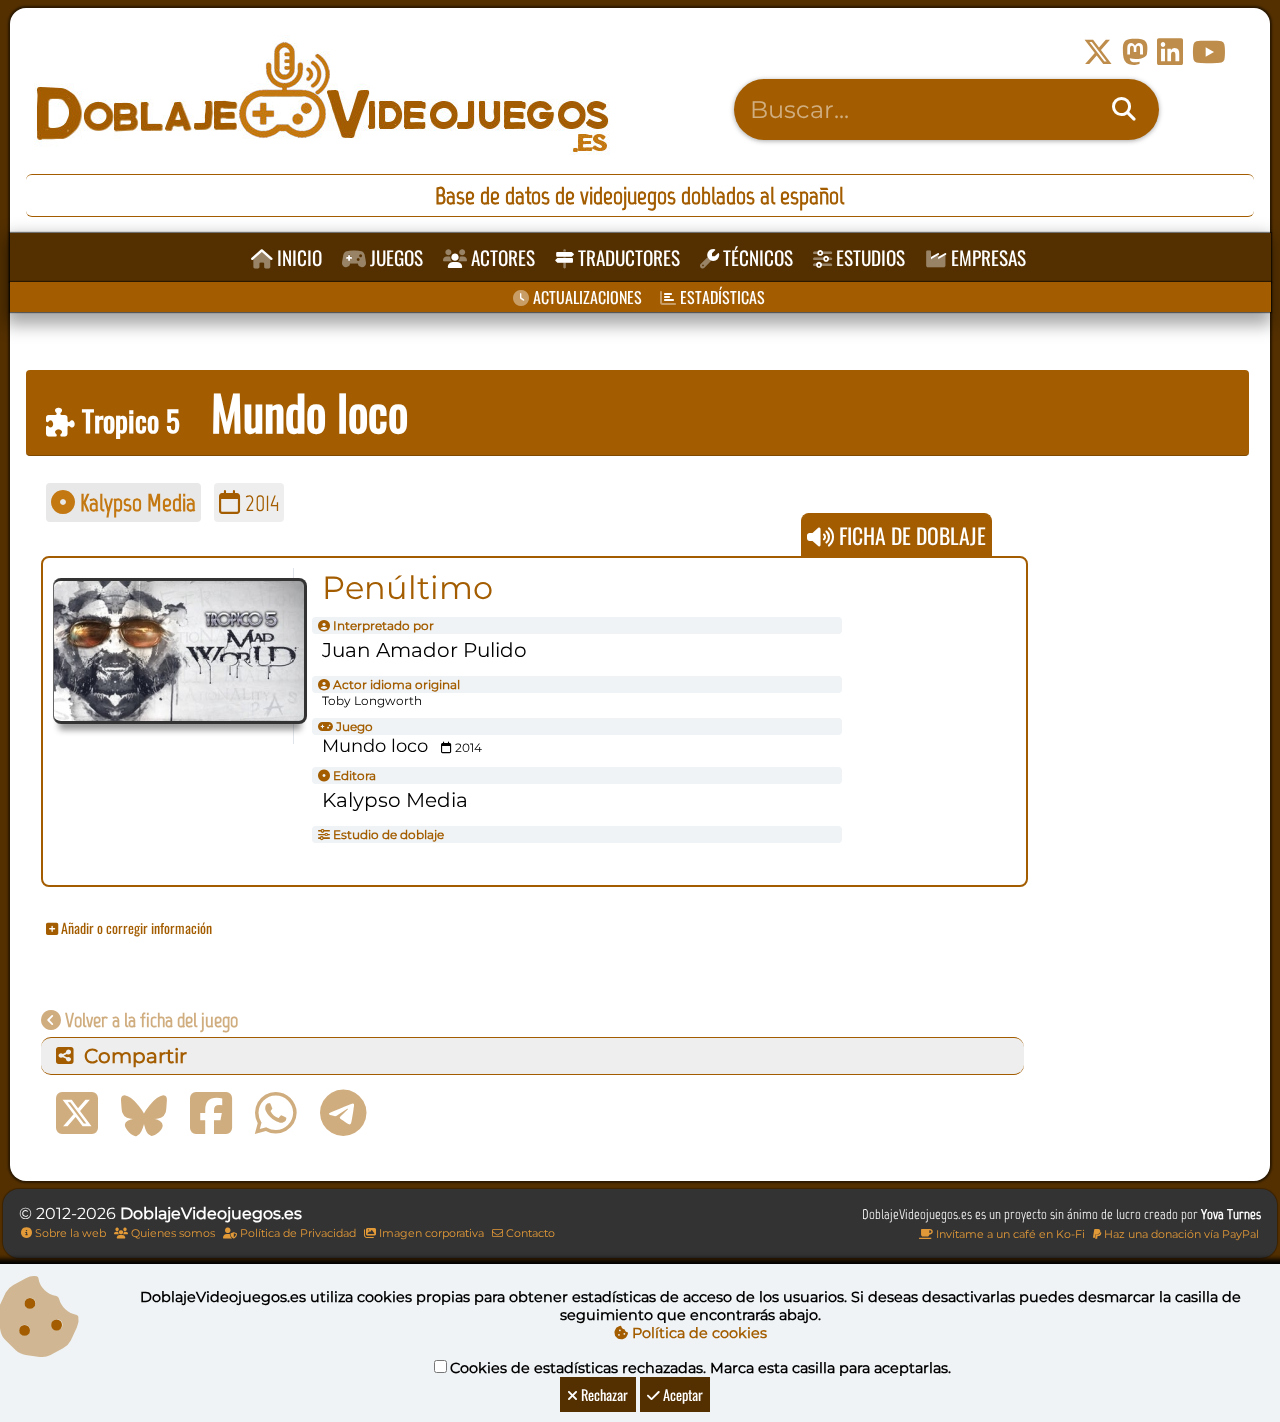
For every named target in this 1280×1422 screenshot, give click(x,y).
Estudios (868, 257)
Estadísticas (720, 297)
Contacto (529, 1233)
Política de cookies (697, 1333)
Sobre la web (69, 1233)
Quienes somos (171, 1233)
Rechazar (603, 1394)
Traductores (627, 257)
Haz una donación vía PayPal (1180, 1234)
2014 (259, 502)
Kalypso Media (135, 502)
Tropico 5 (127, 420)
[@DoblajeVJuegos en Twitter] (1098, 52)
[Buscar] (1124, 110)
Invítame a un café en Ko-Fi (1009, 1234)
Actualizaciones (585, 297)
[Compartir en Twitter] (77, 1114)
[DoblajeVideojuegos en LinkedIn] (1170, 52)
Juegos (394, 257)
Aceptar (681, 1394)
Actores (501, 257)
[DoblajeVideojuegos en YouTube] (1209, 52)
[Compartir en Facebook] (211, 1114)
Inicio (297, 257)
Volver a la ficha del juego (149, 1020)
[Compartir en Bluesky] (144, 1114)
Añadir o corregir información (135, 927)
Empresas (986, 257)
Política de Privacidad (296, 1233)
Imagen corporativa (430, 1233)
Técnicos (756, 257)
